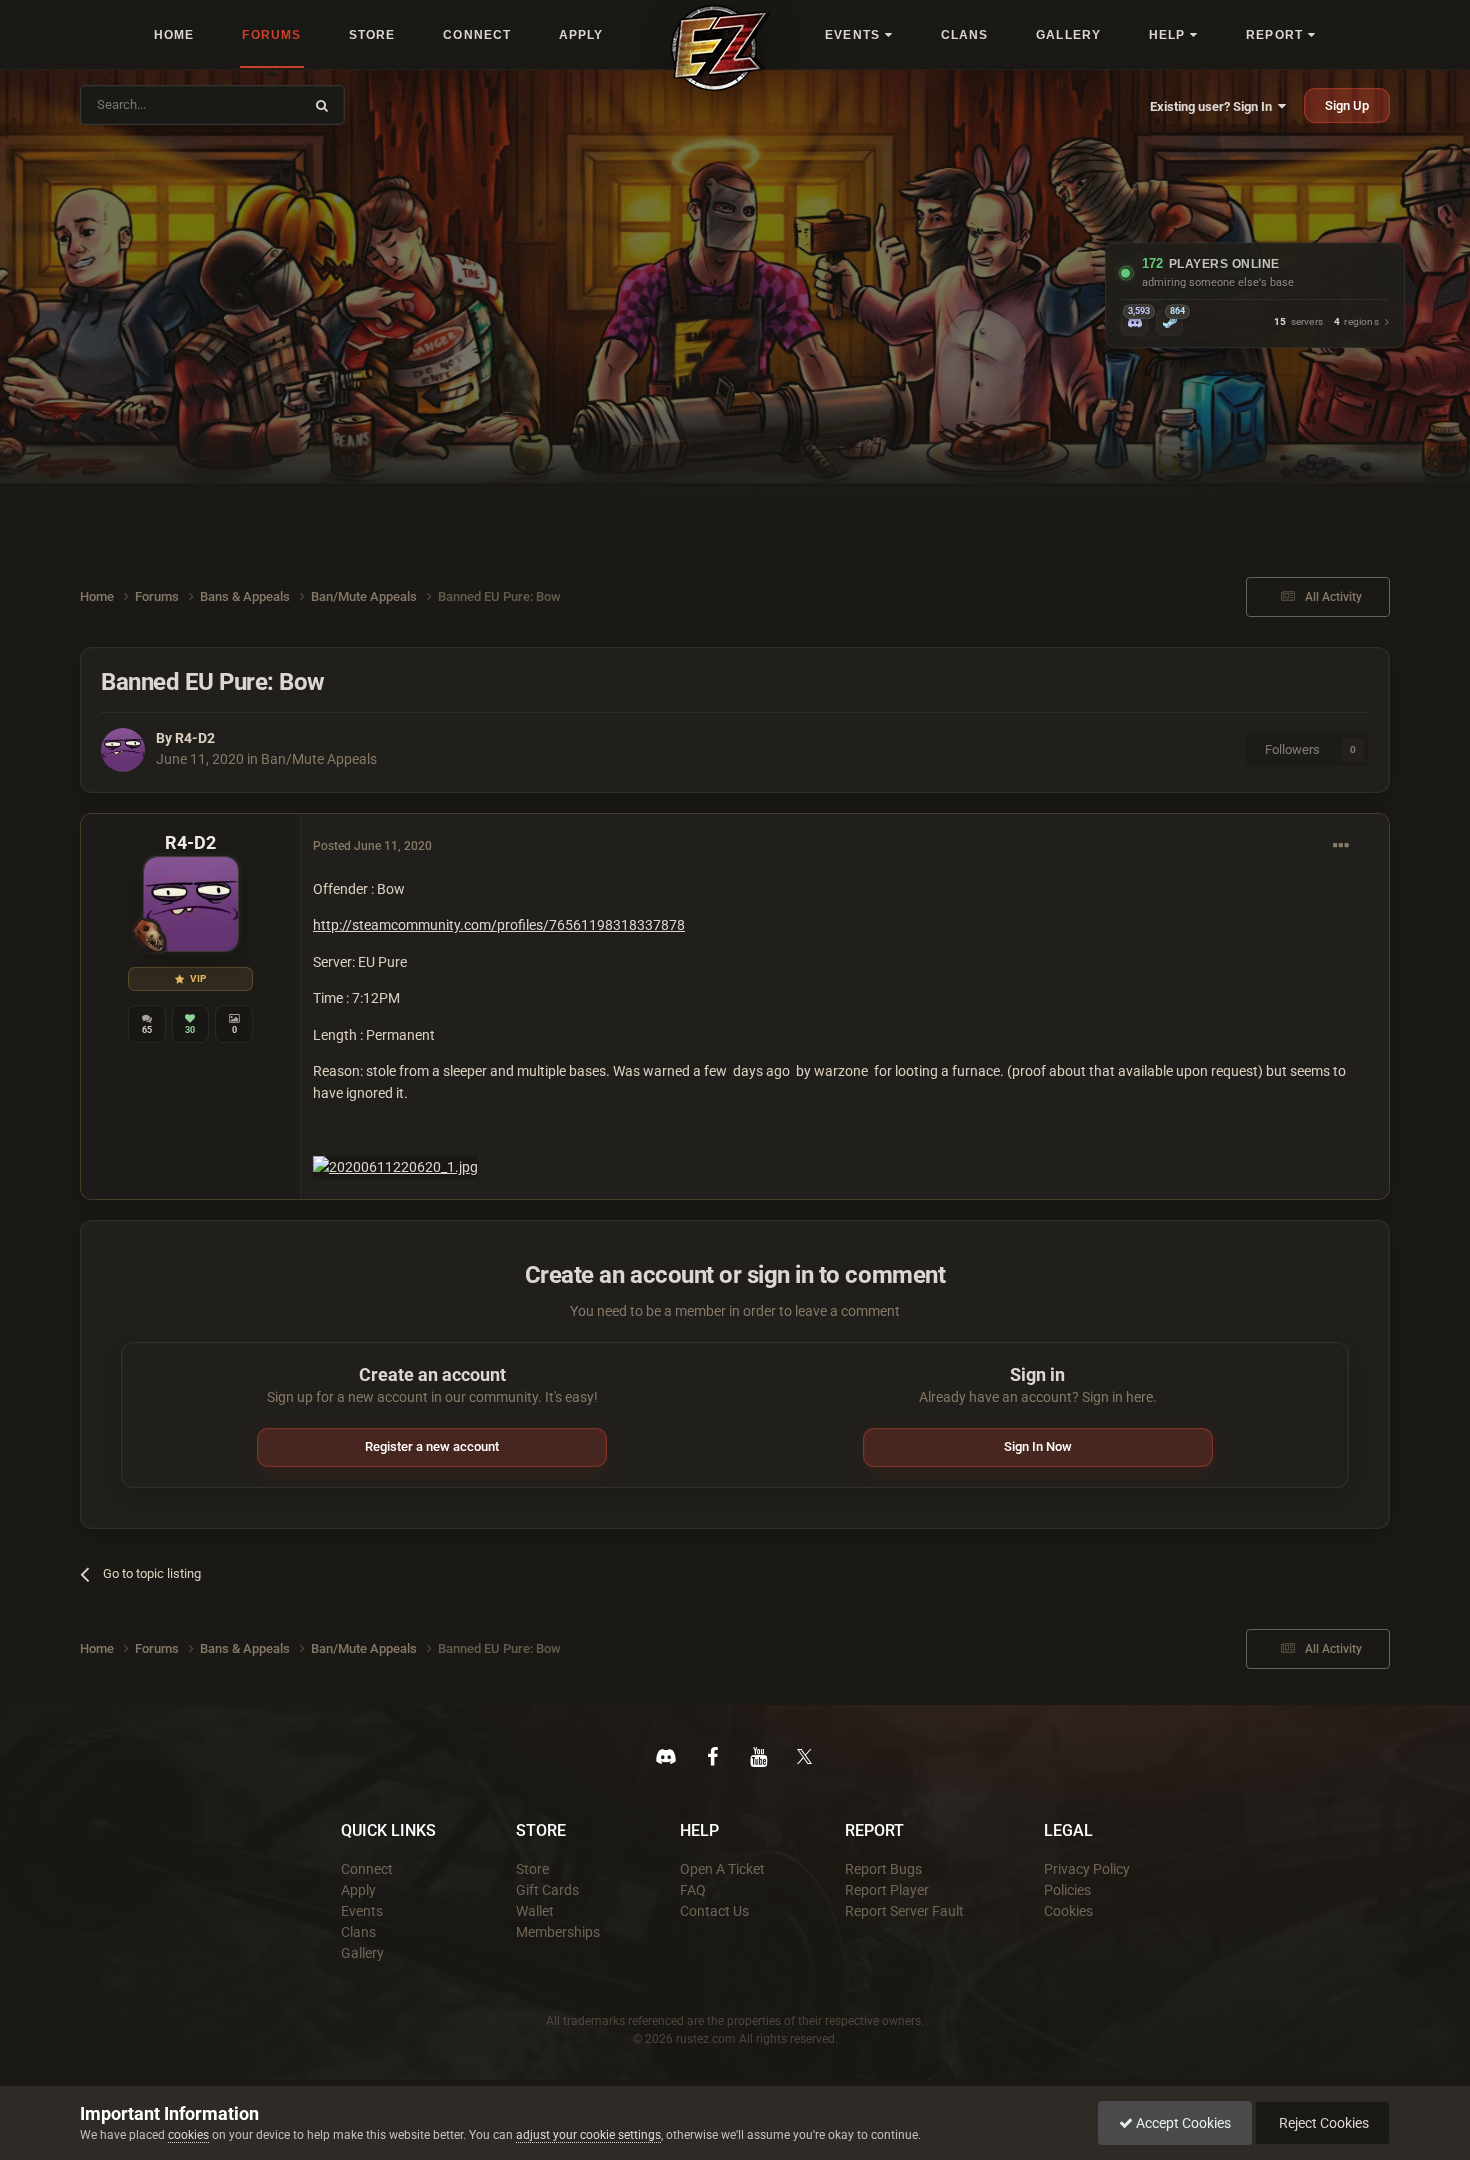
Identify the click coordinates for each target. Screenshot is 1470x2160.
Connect (367, 1869)
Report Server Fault (904, 1911)
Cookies (1068, 1911)
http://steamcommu (375, 925)
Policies (1067, 1890)
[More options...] (1341, 846)
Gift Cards (547, 1890)
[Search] (322, 105)
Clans (358, 1932)
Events (362, 1911)
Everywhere (257, 104)
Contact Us (714, 1911)
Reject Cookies (1322, 2123)
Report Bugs (883, 1869)
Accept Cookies (1182, 2123)
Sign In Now (1038, 1446)
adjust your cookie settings (588, 2135)
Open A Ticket (722, 1869)
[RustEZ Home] (721, 48)
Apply (358, 1890)
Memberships (558, 1932)
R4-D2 (195, 738)
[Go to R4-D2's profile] (123, 750)
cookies (188, 2135)
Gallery (362, 1953)
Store (532, 1869)
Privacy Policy (1087, 1869)
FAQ (693, 1890)
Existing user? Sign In (1214, 106)
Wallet (535, 1911)
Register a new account (432, 1446)
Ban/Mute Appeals (319, 759)
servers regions (1326, 322)
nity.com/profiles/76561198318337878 (561, 925)
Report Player (887, 1890)
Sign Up (1347, 105)
